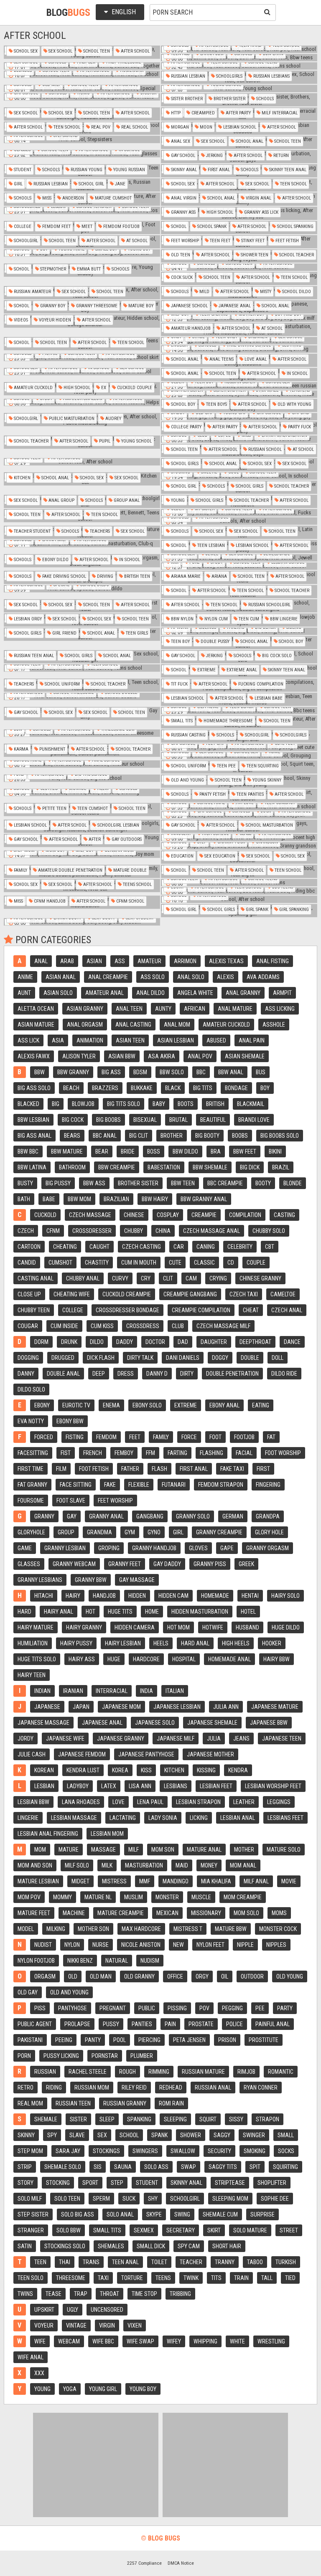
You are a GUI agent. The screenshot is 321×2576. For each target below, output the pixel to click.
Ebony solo (147, 1405)
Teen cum (248, 619)
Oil (225, 1976)
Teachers (99, 531)
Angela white (195, 993)
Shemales (111, 2246)
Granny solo (193, 1516)
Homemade (215, 1596)
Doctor (155, 1342)
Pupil (104, 441)
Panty (93, 2040)
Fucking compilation (260, 684)
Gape (227, 1548)
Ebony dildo (55, 560)
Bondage (236, 1088)
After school (135, 51)
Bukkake (142, 1088)
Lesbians (176, 1786)
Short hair (227, 2246)
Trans (91, 2262)
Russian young (86, 170)
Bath (24, 1199)
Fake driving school (64, 576)
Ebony (42, 1405)
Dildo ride (284, 1374)
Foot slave (71, 1501)
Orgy (202, 1976)
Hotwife (213, 1627)
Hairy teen (32, 1675)
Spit (255, 2167)
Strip (25, 2167)
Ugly (73, 2310)
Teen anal (125, 2262)
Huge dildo (286, 1627)
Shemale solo (63, 2167)
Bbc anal (105, 1136)
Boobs (240, 1136)
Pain (170, 2024)
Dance (292, 1342)
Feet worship (184, 241)
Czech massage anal (211, 1231)
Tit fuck (179, 684)
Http (175, 113)
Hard (24, 1612)
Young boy (143, 2389)
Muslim (134, 1897)
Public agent (35, 2024)
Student (22, 170)
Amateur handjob (190, 328)
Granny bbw (91, 1580)
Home (152, 1612)
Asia (58, 1040)
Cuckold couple (134, 388)
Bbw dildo (185, 1151)
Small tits (181, 721)
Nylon (72, 1945)
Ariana (219, 576)
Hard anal (195, 1643)
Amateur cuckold (33, 388)
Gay (72, 1516)
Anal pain (252, 1040)
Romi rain (171, 2103)
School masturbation (269, 825)
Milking (56, 1929)
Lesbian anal (238, 1818)
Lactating (123, 1818)
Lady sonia (163, 1818)
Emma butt (88, 269)
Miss (46, 198)
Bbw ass (94, 1183)
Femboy (124, 1453)
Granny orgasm (267, 1548)
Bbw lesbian (33, 1120)
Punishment (52, 749)
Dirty (187, 1374)
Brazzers (105, 1088)
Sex (102, 2135)
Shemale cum (220, 2214)
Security (219, 2151)
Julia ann (226, 1707)
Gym (130, 1532)
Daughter (214, 1342)
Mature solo (284, 1850)
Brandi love (254, 1120)
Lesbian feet (216, 1786)
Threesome (71, 2278)
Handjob (104, 1596)
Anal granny (243, 993)
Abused (216, 1040)
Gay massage (137, 1580)
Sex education (219, 856)
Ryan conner (261, 2088)
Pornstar (105, 2056)
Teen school (66, 127)
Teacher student (32, 531)
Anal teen (129, 1009)
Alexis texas (226, 961)
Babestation (164, 1167)
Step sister (33, 2214)
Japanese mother (210, 1754)
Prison (227, 2040)
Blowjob (83, 1104)
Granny (44, 1516)
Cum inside (64, 1326)
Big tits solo (124, 1104)
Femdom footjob (121, 226)
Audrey (113, 419)
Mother (244, 1850)
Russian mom (92, 2088)
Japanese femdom (82, 1754)
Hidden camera (135, 1627)
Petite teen (54, 808)
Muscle (201, 1897)
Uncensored (107, 2310)
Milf (134, 1850)
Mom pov (29, 1897)
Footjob (244, 1437)
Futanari (174, 1485)
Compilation (245, 1215)
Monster (167, 1897)
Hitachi (44, 1596)
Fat (271, 1437)
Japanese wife (65, 1738)
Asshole (274, 1025)
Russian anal (213, 2088)
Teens (163, 2278)
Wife (40, 2341)
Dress (126, 1374)
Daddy (125, 1342)
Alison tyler (79, 1056)
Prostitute (264, 2040)
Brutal (178, 1120)
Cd (231, 1263)
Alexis (225, 977)
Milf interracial (279, 113)
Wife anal (31, 2357)
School (178, 226)
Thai (65, 2262)
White (237, 2341)
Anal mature (235, 1009)
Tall (267, 2278)
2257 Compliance (144, 2563)
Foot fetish (94, 1469)
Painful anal (273, 2024)
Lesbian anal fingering (48, 1834)
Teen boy (180, 641)
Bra (216, 1151)
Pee (260, 2008)
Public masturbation (71, 419)
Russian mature (203, 2072)
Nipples (276, 1945)
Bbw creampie (117, 1167)
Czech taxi (244, 1294)
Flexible (139, 1485)
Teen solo (31, 2278)
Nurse (101, 1945)
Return (280, 156)
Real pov (100, 127)
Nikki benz (80, 1961)
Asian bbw (122, 1056)
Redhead (171, 2088)
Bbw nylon (182, 619)
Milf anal (256, 1881)
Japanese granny (121, 1738)
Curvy (120, 1278)
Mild (204, 292)
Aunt (24, 993)
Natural (117, 1961)
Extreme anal (241, 670)
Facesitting (33, 1453)
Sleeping (175, 2119)
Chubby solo (269, 1231)
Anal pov (200, 1056)
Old (73, 1976)
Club (178, 1326)
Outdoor (252, 1976)
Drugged (63, 1358)
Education (182, 856)
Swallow (183, 2151)
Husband (247, 1627)
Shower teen (254, 255)
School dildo (296, 292)
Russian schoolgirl (269, 605)
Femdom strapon (221, 1485)
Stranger (31, 2230)
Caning (206, 1247)
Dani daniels (183, 1358)
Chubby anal (83, 1278)
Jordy (25, 1738)
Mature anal (204, 1850)
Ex (103, 388)
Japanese (47, 1707)
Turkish (286, 2262)
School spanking (295, 226)
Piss (40, 2008)
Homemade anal (229, 1659)
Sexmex (144, 2230)
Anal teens (221, 359)
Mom (40, 1850)
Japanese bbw (269, 1723)
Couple (256, 1263)
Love (118, 1802)
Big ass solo (34, 1088)
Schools (264, 99)
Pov (204, 2008)
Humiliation (33, 1643)
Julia (214, 1738)
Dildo (97, 1342)
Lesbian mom (107, 1834)
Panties (142, 2024)
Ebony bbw (70, 1421)
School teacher (296, 255)
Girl (18, 184)
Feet (135, 1437)
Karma (20, 749)
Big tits (203, 1088)
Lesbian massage (74, 1818)
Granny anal (106, 1516)
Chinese (134, 1215)
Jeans (241, 1738)
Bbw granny (73, 1072)
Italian (175, 1691)
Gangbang (150, 1516)
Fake (110, 1485)
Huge (114, 1659)
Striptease (230, 2183)
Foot (215, 1437)
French (93, 1453)
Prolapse (77, 2024)
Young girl (103, 2389)
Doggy (220, 1358)
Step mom (30, 2151)
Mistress (114, 1881)
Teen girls (136, 633)
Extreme (206, 670)
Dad (183, 1342)
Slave (77, 2135)
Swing (182, 2214)
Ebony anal (224, 1405)
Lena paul (150, 1802)
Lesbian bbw (33, 1802)
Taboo (255, 2262)
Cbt (270, 1247)
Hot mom (178, 1627)
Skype (154, 2214)
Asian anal (61, 977)
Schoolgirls (229, 76)
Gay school (182, 156)
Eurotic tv (76, 1405)
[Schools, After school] (239, 521)
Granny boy (52, 306)
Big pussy (58, 1183)
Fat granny (32, 1485)
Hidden (137, 1596)
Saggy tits (223, 2167)
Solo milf (30, 2199)
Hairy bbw (276, 1659)
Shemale (46, 2119)
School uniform (62, 684)
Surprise (262, 2214)
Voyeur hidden (54, 320)
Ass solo (153, 977)
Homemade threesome (228, 721)
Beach (71, 1088)
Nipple (245, 1945)
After (94, 839)
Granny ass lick (261, 212)
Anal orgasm (85, 1025)
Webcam (69, 2341)
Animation (90, 1040)
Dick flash (101, 1358)
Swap (189, 2167)
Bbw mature (67, 1151)
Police (234, 2024)
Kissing (206, 1770)
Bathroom (72, 1167)
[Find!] (266, 12)
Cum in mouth (139, 1263)
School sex (25, 51)
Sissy (236, 2119)
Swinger (254, 2135)
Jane (120, 184)
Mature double (129, 870)
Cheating (65, 1247)
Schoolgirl (25, 241)
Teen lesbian (210, 545)
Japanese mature (275, 1707)
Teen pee (226, 766)
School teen (96, 51)
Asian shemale (245, 1056)
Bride (128, 1151)
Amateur (149, 961)
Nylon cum (215, 619)
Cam (191, 1278)
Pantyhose (73, 2008)
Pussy (111, 2024)
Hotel (248, 1612)
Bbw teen (183, 1183)
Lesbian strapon (198, 1802)
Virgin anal (258, 198)
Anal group (61, 500)
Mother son (93, 1929)
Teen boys (216, 404)
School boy (182, 404)
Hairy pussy (76, 1643)
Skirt (214, 2230)
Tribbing (180, 2294)
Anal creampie (108, 977)
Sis (98, 2167)
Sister (78, 2119)
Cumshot (60, 1263)
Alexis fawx (34, 1056)
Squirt (208, 2119)
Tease (53, 2294)
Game (25, 1548)
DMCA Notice (181, 2563)
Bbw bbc (28, 1151)
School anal (249, 141)
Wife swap (140, 2341)
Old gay (28, 1992)
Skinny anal (183, 170)
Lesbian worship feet (273, 1786)
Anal (41, 961)
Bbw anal (231, 1072)
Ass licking (280, 1009)
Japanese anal (234, 306)
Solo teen (67, 2199)
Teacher (191, 2262)
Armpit (282, 993)
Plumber (142, 2056)
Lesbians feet (285, 1818)
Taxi (103, 2278)
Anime (25, 977)
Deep (99, 1374)
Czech (26, 1231)
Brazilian (116, 1199)
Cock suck (181, 277)
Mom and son (35, 1865)
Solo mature (250, 2230)
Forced (44, 1437)
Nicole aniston (141, 1945)
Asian (94, 961)
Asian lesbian (176, 1040)
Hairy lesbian (123, 1643)
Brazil (281, 1167)
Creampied (203, 113)
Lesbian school (239, 127)
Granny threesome (96, 306)
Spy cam (189, 2246)
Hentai (250, 1596)
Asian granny (85, 1009)
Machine (74, 1913)
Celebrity (240, 1247)
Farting (177, 1453)
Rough (127, 2072)
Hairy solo (285, 1596)
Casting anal (36, 1278)
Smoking (255, 2151)
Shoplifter (272, 2183)
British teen (136, 576)
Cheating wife (72, 1294)
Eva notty (31, 1421)
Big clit (139, 1136)
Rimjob (246, 2072)
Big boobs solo (280, 1136)
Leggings (279, 1802)
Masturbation (144, 1865)
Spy (52, 2135)
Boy (265, 1088)
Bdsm (140, 1072)
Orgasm (45, 1976)
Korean (44, 1770)
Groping (109, 1548)
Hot (90, 1612)
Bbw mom (79, 1199)
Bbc (201, 1072)
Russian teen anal (33, 656)
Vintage (76, 2325)
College (22, 226)
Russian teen (73, 2103)
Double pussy (214, 641)
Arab (67, 961)
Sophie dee (275, 2199)
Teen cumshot (92, 808)
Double (250, 1358)
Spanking (139, 2119)
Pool (120, 2040)
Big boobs (108, 1120)
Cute (175, 1263)
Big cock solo (276, 656)
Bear (102, 1151)
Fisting (75, 1437)
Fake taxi (232, 1469)
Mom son (163, 1850)
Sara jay (68, 2151)
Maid (182, 1865)
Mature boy (140, 306)
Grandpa (268, 1516)
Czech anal (287, 1310)
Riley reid (134, 2088)
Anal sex (180, 141)
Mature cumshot (113, 198)
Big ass (111, 1072)
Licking (199, 1818)
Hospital (184, 1659)
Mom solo (246, 1913)
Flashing (211, 1453)
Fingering (268, 1485)
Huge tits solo (37, 1659)
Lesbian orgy (27, 619)
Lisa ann (140, 1786)
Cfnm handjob (49, 901)
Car (179, 1247)
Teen (40, 2262)
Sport (90, 2183)
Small (286, 2135)
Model (26, 1929)
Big (56, 1104)
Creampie (204, 1215)
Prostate (201, 2024)
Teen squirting (262, 766)
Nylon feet (210, 1945)
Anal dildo (150, 993)
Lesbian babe (268, 698)
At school (136, 241)
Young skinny (266, 780)
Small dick (151, 2246)
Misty (265, 292)
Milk (107, 1865)
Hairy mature (36, 1627)
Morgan (179, 127)
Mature (69, 1850)
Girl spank (256, 910)
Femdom (106, 1437)
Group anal (126, 500)
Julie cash (32, 1754)
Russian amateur (32, 292)
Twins (25, 2294)
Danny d (157, 1374)
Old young (290, 1976)
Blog (68, 13)
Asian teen (130, 1040)
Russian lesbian (187, 76)
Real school (134, 127)
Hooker (272, 1643)
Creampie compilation (201, 1310)
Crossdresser (92, 1231)
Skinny (26, 2135)
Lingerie (28, 1818)
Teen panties (250, 794)
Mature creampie (121, 1913)
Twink (191, 2278)
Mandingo (176, 1881)
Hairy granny (84, 1627)
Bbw (39, 1072)
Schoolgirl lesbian (118, 825)
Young (177, 500)
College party (186, 427)
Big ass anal (34, 1136)
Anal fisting (273, 961)
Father (130, 1469)
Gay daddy (167, 1564)
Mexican (167, 1913)
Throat (110, 2294)
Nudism (150, 1961)
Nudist (43, 1945)
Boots (186, 1104)
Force (189, 1437)
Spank (159, 2135)
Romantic (281, 2072)
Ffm (150, 1453)
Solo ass (156, 2167)
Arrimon (185, 961)
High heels (236, 1643)
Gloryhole (31, 1532)
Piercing (149, 2040)
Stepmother (52, 269)
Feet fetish (287, 241)
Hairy (73, 1596)
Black (173, 1088)
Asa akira (162, 1056)
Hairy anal (59, 1612)
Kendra (238, 1770)
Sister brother (186, 99)
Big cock (73, 1120)
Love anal (255, 359)
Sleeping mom (230, 2199)
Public (147, 2008)
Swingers (145, 2151)
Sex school (60, 51)
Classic (204, 1263)
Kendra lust (83, 1770)
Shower (191, 2135)
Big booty (207, 1136)
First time (31, 1469)
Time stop (144, 2294)
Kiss (146, 1770)
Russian (45, 2072)
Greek (246, 1564)
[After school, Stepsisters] (82, 139)
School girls (184, 464)
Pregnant (113, 2008)
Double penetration (232, 1374)
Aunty (163, 1009)
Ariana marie (185, 576)
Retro (25, 2088)
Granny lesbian (65, 1548)
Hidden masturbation (200, 1612)
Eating (261, 1405)
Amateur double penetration (70, 870)
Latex (109, 1786)
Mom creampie (243, 1897)
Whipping (205, 2341)
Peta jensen (189, 2040)
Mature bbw (231, 1929)
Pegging (232, 2008)
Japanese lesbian (177, 1707)
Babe (49, 1199)
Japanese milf (176, 1738)
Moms (279, 1913)
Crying (218, 1278)
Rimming (159, 2072)
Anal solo (191, 977)
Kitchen (22, 478)
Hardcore (146, 1659)
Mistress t (188, 1929)
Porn (24, 2056)
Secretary (181, 2230)
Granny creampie (219, 1532)
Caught (99, 1247)
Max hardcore (141, 1929)
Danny (26, 1374)
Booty (263, 1183)
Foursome (31, 1501)
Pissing (177, 2008)
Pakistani (30, 2040)
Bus (261, 1072)
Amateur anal (104, 993)
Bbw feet (245, 1151)
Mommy (62, 1897)
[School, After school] (239, 899)
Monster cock (278, 1929)
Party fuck (299, 427)
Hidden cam (173, 1596)
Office (175, 1976)
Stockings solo (65, 2246)
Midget (80, 1881)
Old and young (187, 780)
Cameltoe (283, 1294)
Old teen (180, 255)
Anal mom (177, 1025)
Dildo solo (31, 1389)
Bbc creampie (225, 1183)
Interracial (112, 1691)
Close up (29, 1294)
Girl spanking (293, 910)
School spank (211, 226)
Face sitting (76, 1485)
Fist (66, 1453)
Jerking (214, 156)
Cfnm (53, 1231)
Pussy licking (61, 2056)
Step (117, 2183)
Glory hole (269, 1532)
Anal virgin (183, 198)
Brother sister (229, 99)
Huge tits (120, 1612)
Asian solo (58, 993)
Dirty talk (140, 1358)
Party (285, 2008)
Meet (86, 226)
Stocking (58, 2183)
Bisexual (145, 1120)
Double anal (63, 1374)
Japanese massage (43, 1723)
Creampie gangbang (190, 1294)
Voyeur (44, 2325)
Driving (104, 576)
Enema (111, 1405)
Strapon (267, 2119)
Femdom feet (56, 226)
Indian (42, 1691)
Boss (154, 1151)
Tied (290, 2278)
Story (25, 2183)
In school (297, 373)
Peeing (64, 2040)
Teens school (137, 884)
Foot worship (283, 1453)
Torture (132, 2278)
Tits (216, 2278)
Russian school (264, 449)
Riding (54, 2088)
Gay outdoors (126, 839)
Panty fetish (212, 794)
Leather (244, 1802)
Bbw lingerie (283, 619)
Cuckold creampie (127, 1294)
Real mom (30, 2103)
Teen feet (219, 241)
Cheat (251, 1310)
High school (219, 212)
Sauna (123, 2167)
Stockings (106, 2151)
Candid (27, 1263)
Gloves (198, 1548)
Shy (153, 2199)
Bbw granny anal (204, 1199)
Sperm (101, 2199)
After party (238, 113)
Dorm (41, 1342)
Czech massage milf (223, 1326)
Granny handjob (154, 1548)
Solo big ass (78, 2214)
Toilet (159, 2262)
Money (209, 1865)
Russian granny (125, 2103)
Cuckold (45, 1215)
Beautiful (213, 1120)
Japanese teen (282, 1738)
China (163, 1231)
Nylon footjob (36, 1961)
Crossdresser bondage (127, 1310)
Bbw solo (172, 1072)
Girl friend (64, 633)
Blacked (28, 1104)
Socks (286, 2151)
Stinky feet (252, 241)
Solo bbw (69, 2230)
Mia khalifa (216, 1881)
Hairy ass (82, 1659)
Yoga (70, 2389)
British (215, 1104)
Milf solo (77, 1865)
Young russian (129, 170)
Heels (161, 1643)
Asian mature (36, 1025)
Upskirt (44, 2310)
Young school (136, 441)
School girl (91, 184)
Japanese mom (121, 1707)
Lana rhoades (81, 1802)
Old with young (294, 404)
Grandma (99, 1532)
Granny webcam (74, 1564)
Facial (244, 1453)
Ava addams (263, 977)
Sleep (107, 2119)
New (178, 1945)
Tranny (225, 2262)
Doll (278, 1358)
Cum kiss (102, 1326)
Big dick (250, 1167)
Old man (101, 1976)
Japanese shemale (212, 1723)
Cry (146, 1278)
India (146, 1691)
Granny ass (183, 212)
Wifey (174, 2341)
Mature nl (98, 1897)
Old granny (139, 1976)
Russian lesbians (271, 76)
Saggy (222, 2135)
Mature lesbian (38, 1881)
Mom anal (243, 1865)
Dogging (28, 1358)
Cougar (28, 1326)
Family (20, 870)
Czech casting (141, 1247)
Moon (205, 127)
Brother (172, 1136)
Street (289, 2230)
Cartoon (29, 1247)
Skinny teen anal (287, 170)
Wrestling (271, 2341)
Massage (103, 1850)
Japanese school (189, 306)
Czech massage (90, 1215)
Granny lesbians (40, 1580)
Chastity (97, 1263)
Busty (25, 1183)
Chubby (134, 1231)
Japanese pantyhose (146, 1754)
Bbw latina (32, 1167)
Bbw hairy (155, 1199)
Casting (284, 1215)
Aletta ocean (36, 1009)
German (233, 1516)
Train (241, 2278)
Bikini (275, 1151)
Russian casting (188, 735)
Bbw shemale (210, 1167)
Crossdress (143, 1326)
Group (66, 1532)
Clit (168, 1278)
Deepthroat (255, 1342)
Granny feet (125, 1564)
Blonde (293, 1183)
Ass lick (28, 1040)
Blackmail (251, 1104)
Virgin (107, 2325)
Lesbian (44, 1786)
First (263, 1469)
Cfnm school (130, 901)
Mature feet (34, 1913)
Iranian (73, 1691)
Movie (289, 1881)
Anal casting (133, 1025)
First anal (218, 170)
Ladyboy (78, 1786)
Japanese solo (155, 1723)
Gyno (154, 1532)
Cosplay (168, 1215)
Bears (72, 1136)
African (195, 1009)
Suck (129, 2199)
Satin (25, 2246)
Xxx (39, 2373)
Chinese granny (260, 1278)
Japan (81, 1707)
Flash (159, 1469)
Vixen (135, 2325)
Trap (81, 2294)
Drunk (69, 1342)
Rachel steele (88, 2072)
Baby (159, 1104)
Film (61, 1469)
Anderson (73, 198)
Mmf (145, 1881)
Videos (20, 320)
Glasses (29, 1564)
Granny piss (210, 1564)
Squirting (285, 2167)
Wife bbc (103, 2341)
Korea (120, 1770)
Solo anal (120, 2214)
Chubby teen (34, 1310)
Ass (120, 961)
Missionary (206, 1913)
